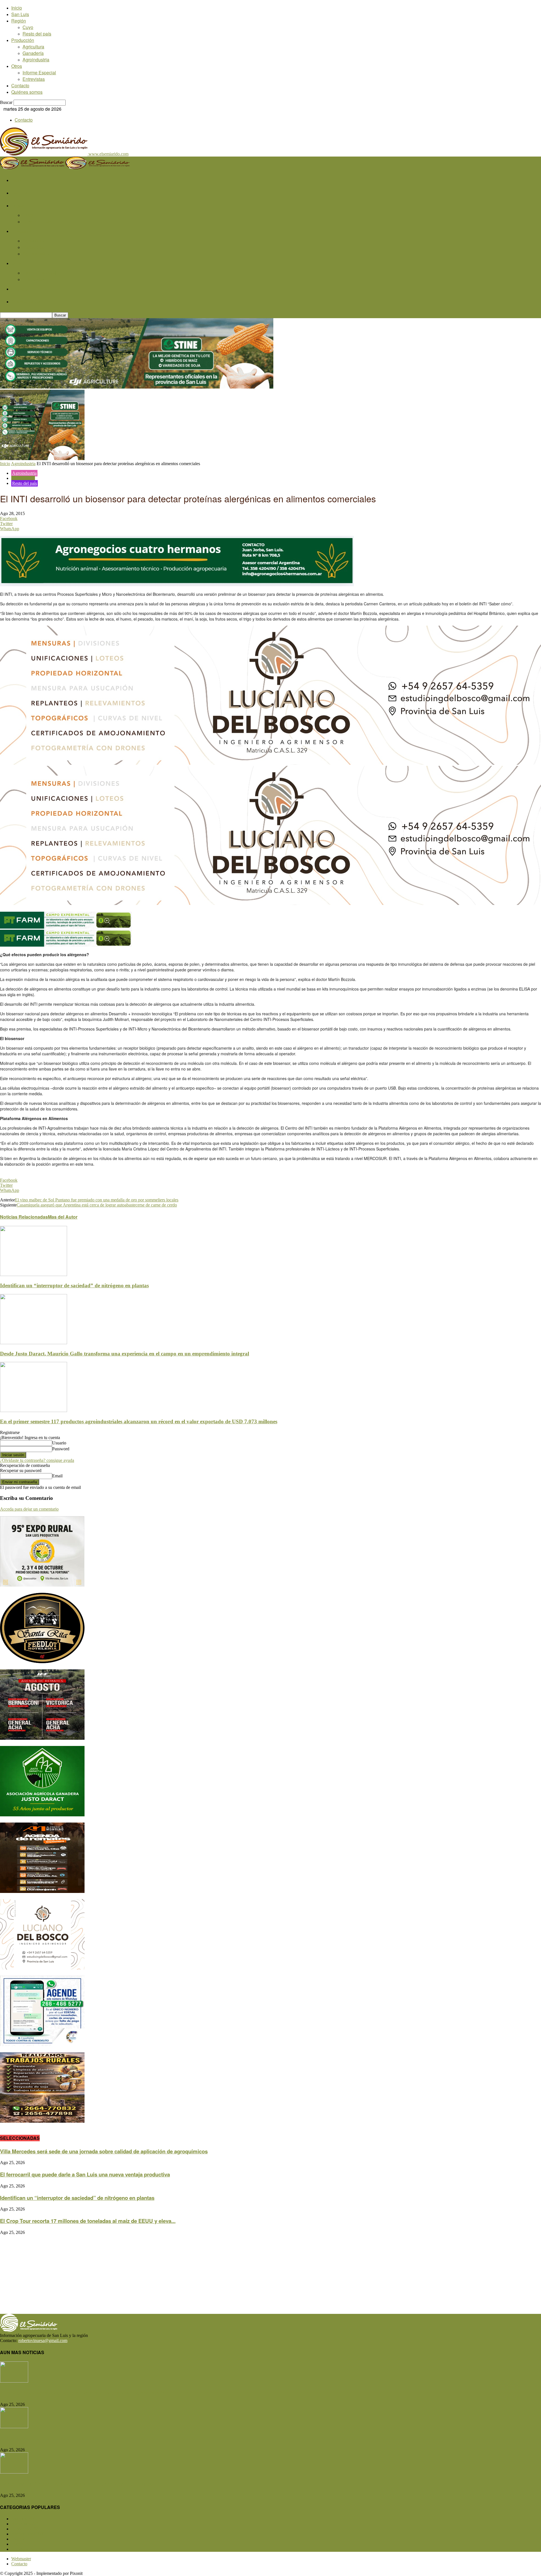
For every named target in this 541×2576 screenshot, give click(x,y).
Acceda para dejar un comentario (29, 1509)
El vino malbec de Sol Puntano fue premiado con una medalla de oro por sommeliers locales (97, 1200)
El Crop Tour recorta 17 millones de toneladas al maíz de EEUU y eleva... (88, 2221)
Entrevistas (34, 79)
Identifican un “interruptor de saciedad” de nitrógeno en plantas (74, 1285)
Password (61, 1449)
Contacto (20, 85)
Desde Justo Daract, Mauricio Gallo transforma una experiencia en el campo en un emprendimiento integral (125, 1354)
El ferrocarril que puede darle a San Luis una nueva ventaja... (73, 2438)
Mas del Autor (63, 1217)
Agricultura (33, 47)
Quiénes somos (27, 92)
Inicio (17, 8)
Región (19, 21)
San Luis (20, 14)
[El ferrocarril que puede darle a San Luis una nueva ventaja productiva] (14, 2427)
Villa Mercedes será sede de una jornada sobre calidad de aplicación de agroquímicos (104, 2151)
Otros (17, 66)
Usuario (59, 1443)
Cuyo (28, 27)
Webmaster (21, 2559)
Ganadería (33, 53)
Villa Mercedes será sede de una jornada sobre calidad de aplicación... (85, 2393)
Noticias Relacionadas (24, 1217)
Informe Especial (39, 73)
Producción (23, 40)
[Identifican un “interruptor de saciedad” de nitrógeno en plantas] (34, 1274)
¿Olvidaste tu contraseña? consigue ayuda (37, 1460)
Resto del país (37, 34)
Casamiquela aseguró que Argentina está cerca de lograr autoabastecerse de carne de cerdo (97, 1205)
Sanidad (23, 2539)
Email (57, 1476)
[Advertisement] (169, 2274)
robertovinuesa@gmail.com (43, 2340)
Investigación (23, 478)
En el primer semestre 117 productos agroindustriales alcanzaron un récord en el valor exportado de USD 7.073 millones (139, 1421)
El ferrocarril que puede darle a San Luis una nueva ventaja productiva (85, 2174)
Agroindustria (36, 60)
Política (22, 2544)
